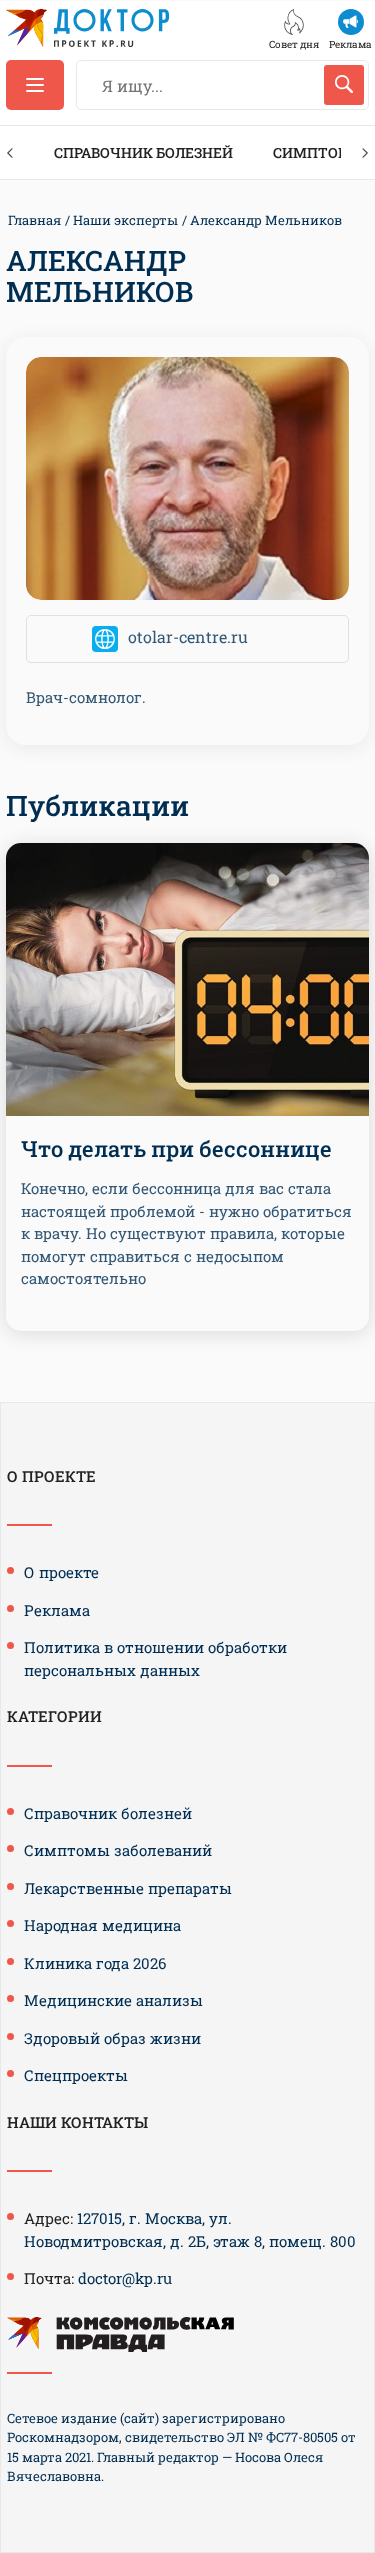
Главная (34, 220)
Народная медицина (102, 1925)
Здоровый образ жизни (112, 2038)
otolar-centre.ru (188, 636)
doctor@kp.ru (125, 2278)
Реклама (57, 1610)
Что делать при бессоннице (176, 1148)
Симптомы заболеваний (118, 1850)
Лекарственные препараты (128, 1888)
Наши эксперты (125, 220)
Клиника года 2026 (95, 1963)
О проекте (61, 1572)
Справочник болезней (143, 152)
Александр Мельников (266, 220)
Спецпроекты (76, 2075)
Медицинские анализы (113, 2000)
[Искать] (344, 85)
